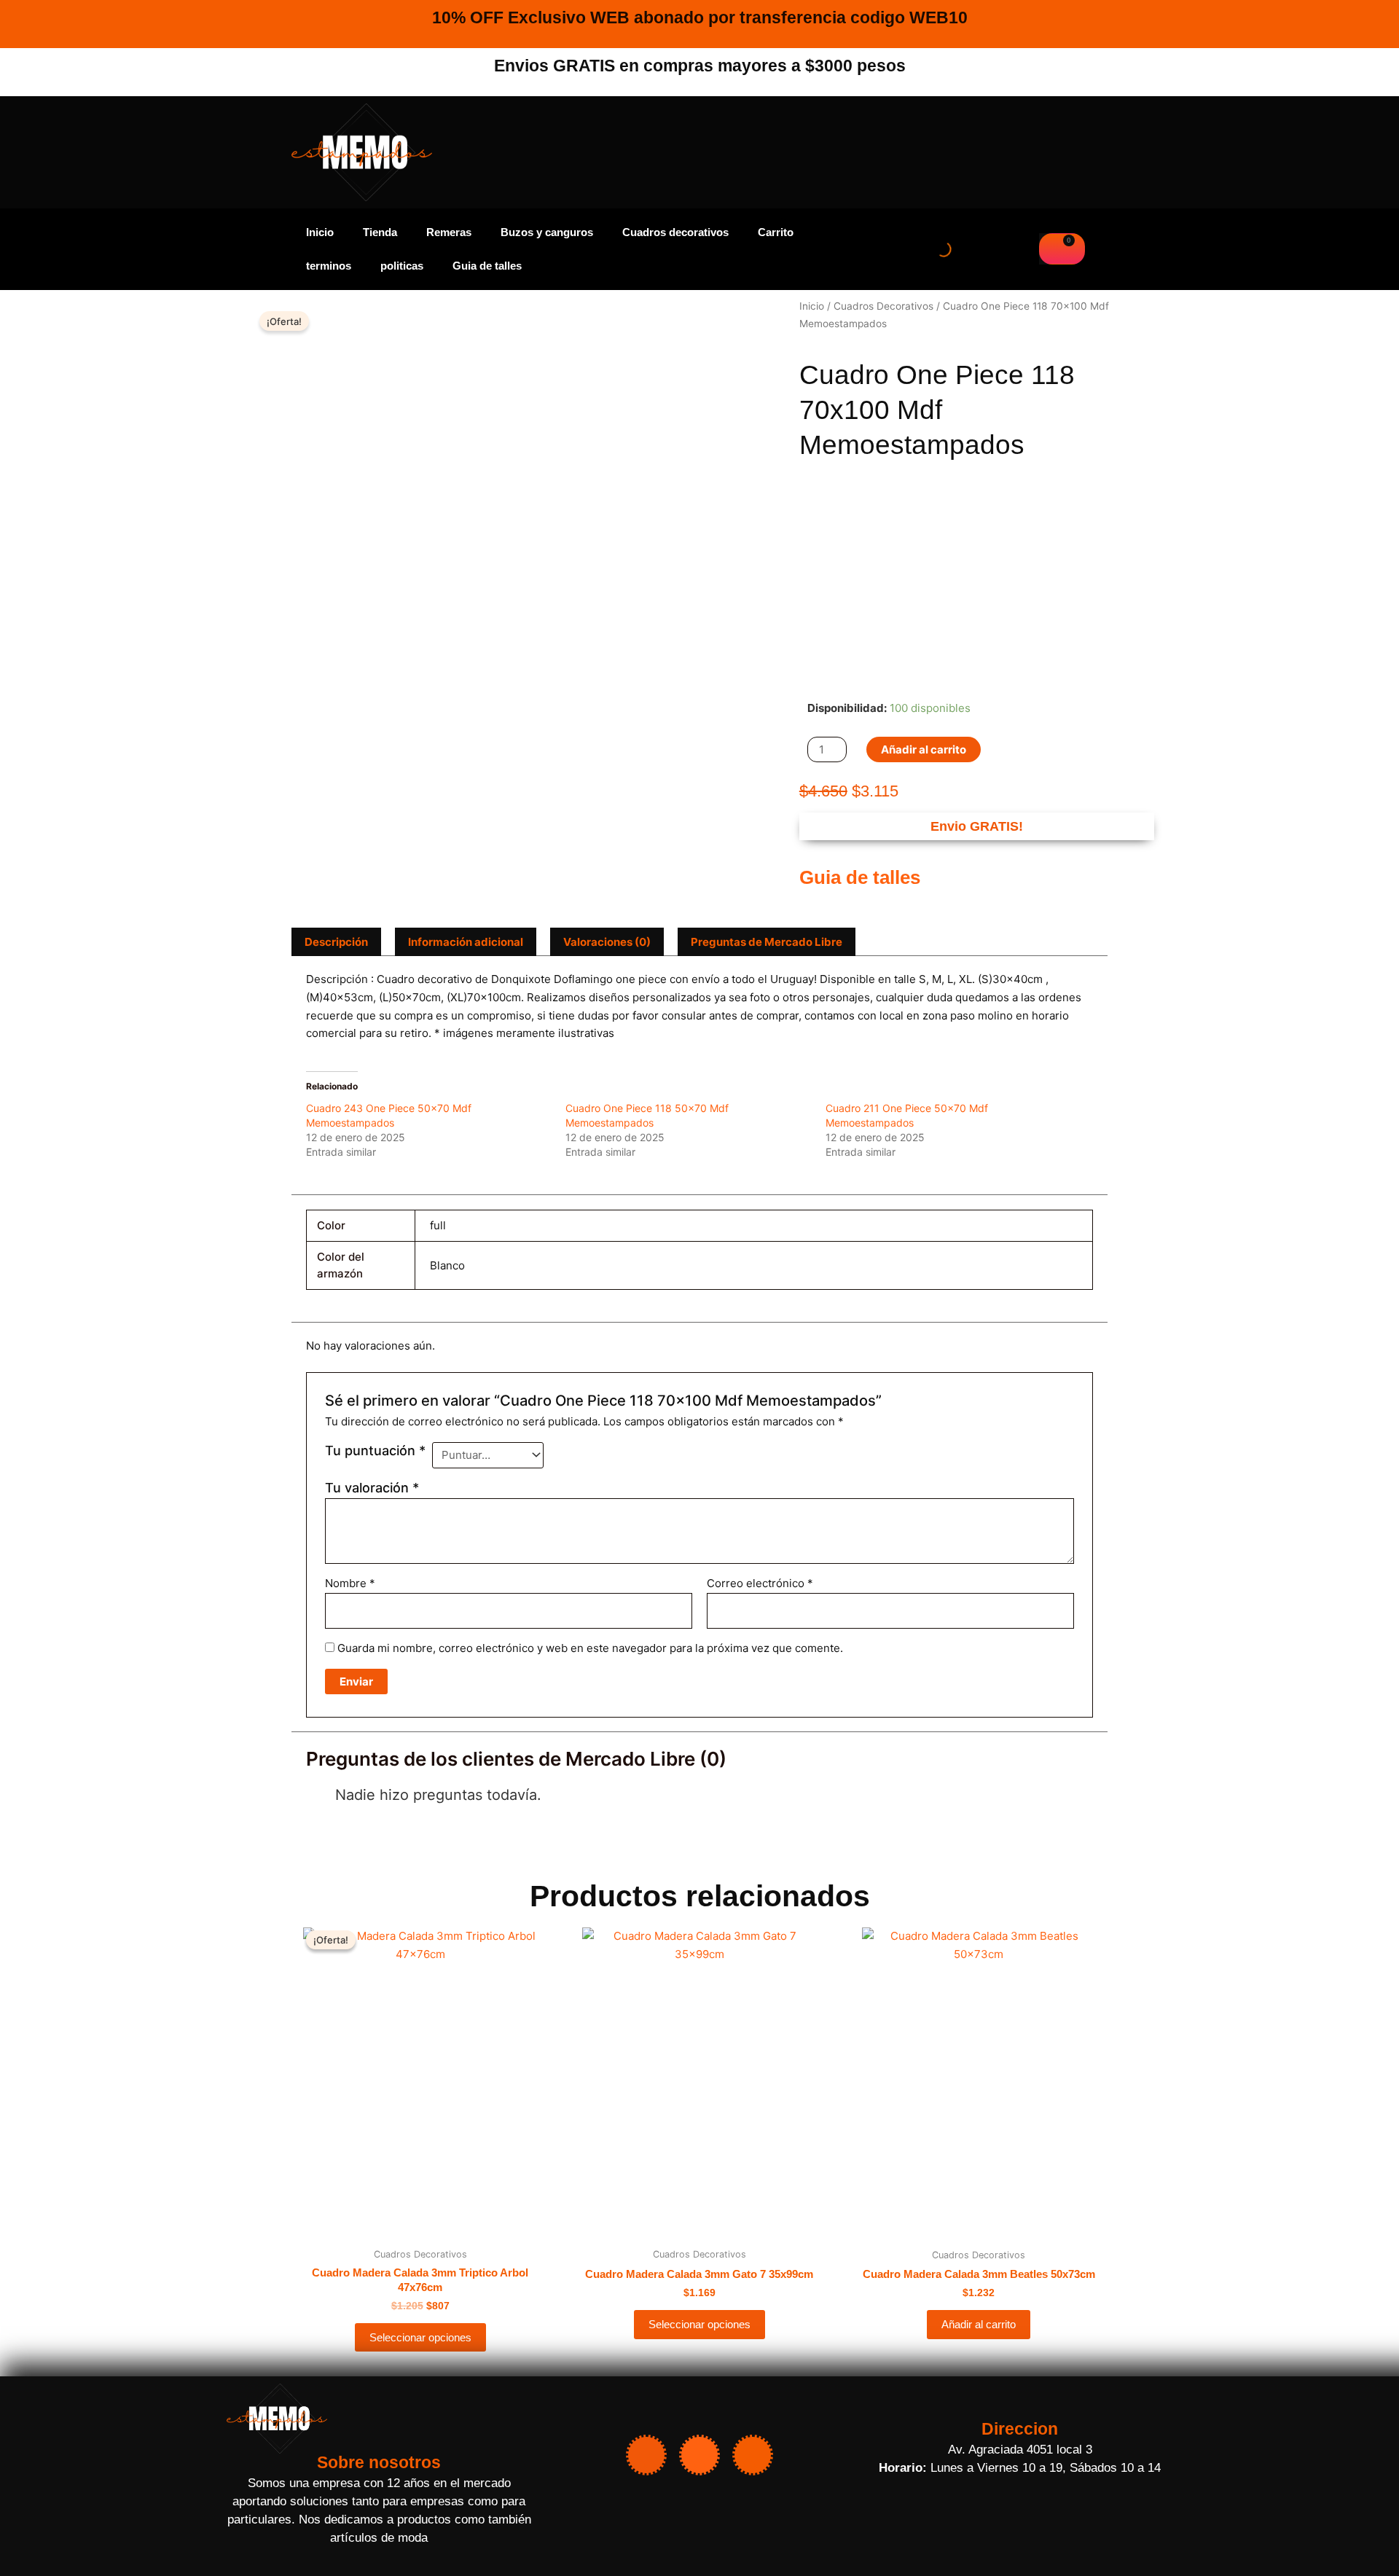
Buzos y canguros (547, 232)
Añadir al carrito (924, 749)
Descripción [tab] (336, 942)
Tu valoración (372, 1488)
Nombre (350, 1583)
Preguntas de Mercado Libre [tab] (767, 942)
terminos (329, 266)
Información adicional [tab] (466, 942)
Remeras (449, 232)
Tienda (380, 232)
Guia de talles (487, 266)
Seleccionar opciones (420, 2337)
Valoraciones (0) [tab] (607, 942)
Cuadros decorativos (675, 232)
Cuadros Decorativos (883, 306)
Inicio (320, 232)
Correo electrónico (760, 1583)
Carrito (776, 232)
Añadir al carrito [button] (979, 2324)
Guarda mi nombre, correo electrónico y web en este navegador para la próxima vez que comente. (590, 1648)
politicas (402, 266)
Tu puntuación (375, 1451)
